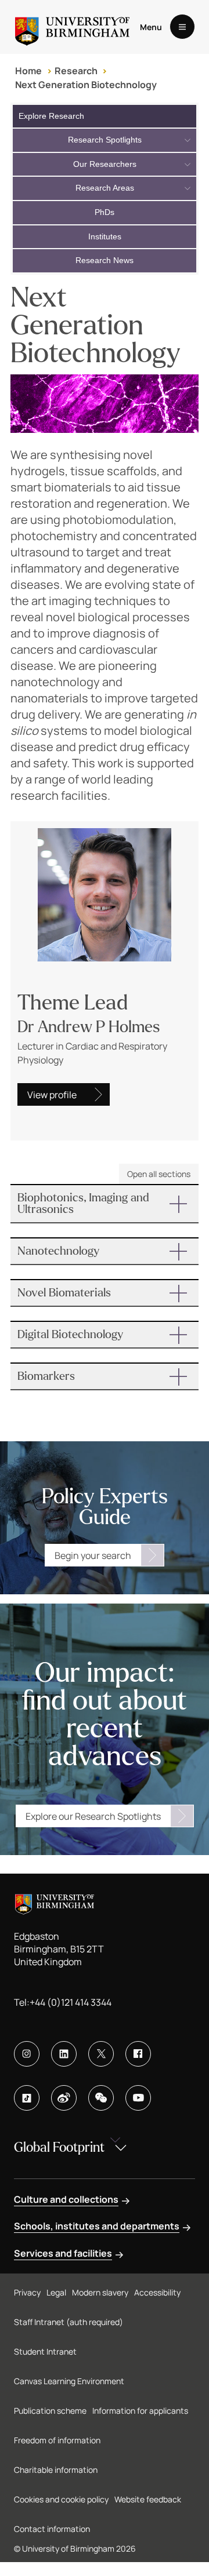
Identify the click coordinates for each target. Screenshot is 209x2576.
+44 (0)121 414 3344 (71, 2002)
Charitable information (56, 2470)
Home (28, 71)
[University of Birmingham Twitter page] (101, 2054)
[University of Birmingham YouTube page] (138, 2098)
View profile (52, 1095)
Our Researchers (105, 164)
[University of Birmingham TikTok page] (27, 2098)
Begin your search (93, 1555)
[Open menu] (182, 27)
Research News (105, 260)
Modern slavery (100, 2292)
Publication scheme (50, 2411)
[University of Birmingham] (72, 27)
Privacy (27, 2292)
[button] (105, 1204)
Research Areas (105, 188)
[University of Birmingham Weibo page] (64, 2098)
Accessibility (157, 2292)
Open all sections (159, 1174)
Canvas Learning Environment (69, 2381)
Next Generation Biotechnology (86, 85)
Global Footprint (59, 2147)
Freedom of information (57, 2440)
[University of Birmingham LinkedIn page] (64, 2054)
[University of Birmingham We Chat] (101, 2098)
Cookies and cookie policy (61, 2499)
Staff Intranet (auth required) (69, 2322)
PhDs (105, 212)
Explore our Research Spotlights (93, 1816)
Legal (56, 2292)
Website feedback (148, 2499)
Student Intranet (45, 2351)
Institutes (105, 236)
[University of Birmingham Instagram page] (27, 2054)
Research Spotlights (105, 140)
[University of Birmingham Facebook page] (138, 2054)
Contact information (52, 2529)
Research (76, 71)
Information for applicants (140, 2411)
